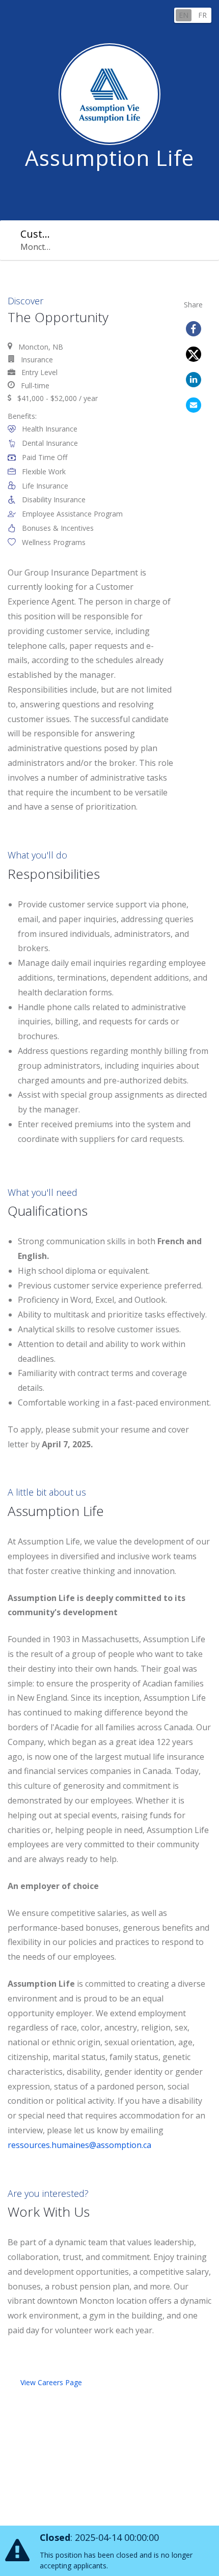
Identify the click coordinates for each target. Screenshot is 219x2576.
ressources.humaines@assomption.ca (79, 2145)
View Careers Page (51, 2382)
